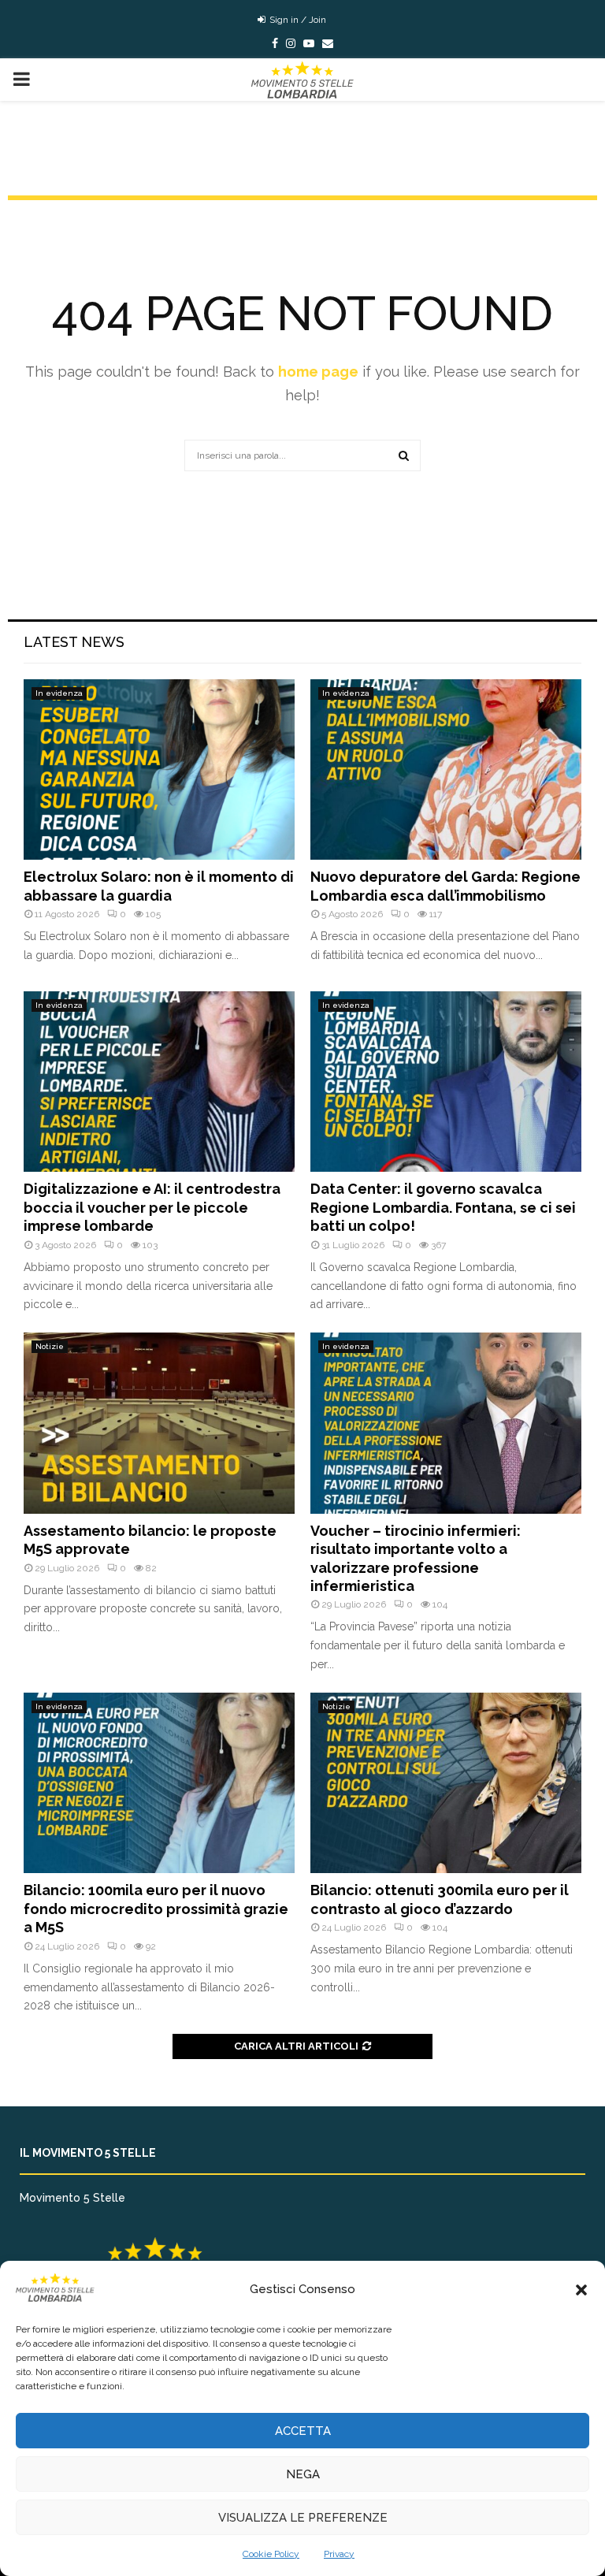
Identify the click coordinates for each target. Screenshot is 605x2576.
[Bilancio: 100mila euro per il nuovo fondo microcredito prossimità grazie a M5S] (159, 1783)
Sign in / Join (297, 20)
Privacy (339, 2554)
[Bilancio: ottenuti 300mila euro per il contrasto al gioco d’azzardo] (446, 1783)
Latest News (74, 642)
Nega (303, 2474)
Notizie (50, 1346)
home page (318, 372)
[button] (581, 2290)
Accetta (303, 2431)
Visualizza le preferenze (303, 2518)
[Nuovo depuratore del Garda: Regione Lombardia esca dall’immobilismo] (446, 769)
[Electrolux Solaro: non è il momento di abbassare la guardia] (159, 769)
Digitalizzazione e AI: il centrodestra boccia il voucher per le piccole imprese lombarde (152, 1207)
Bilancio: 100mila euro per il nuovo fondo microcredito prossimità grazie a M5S (156, 1909)
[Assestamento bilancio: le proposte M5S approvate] (159, 1423)
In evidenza (59, 693)
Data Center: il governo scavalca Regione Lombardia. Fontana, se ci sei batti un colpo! (443, 1207)
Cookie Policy (271, 2554)
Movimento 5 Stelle (72, 2198)
